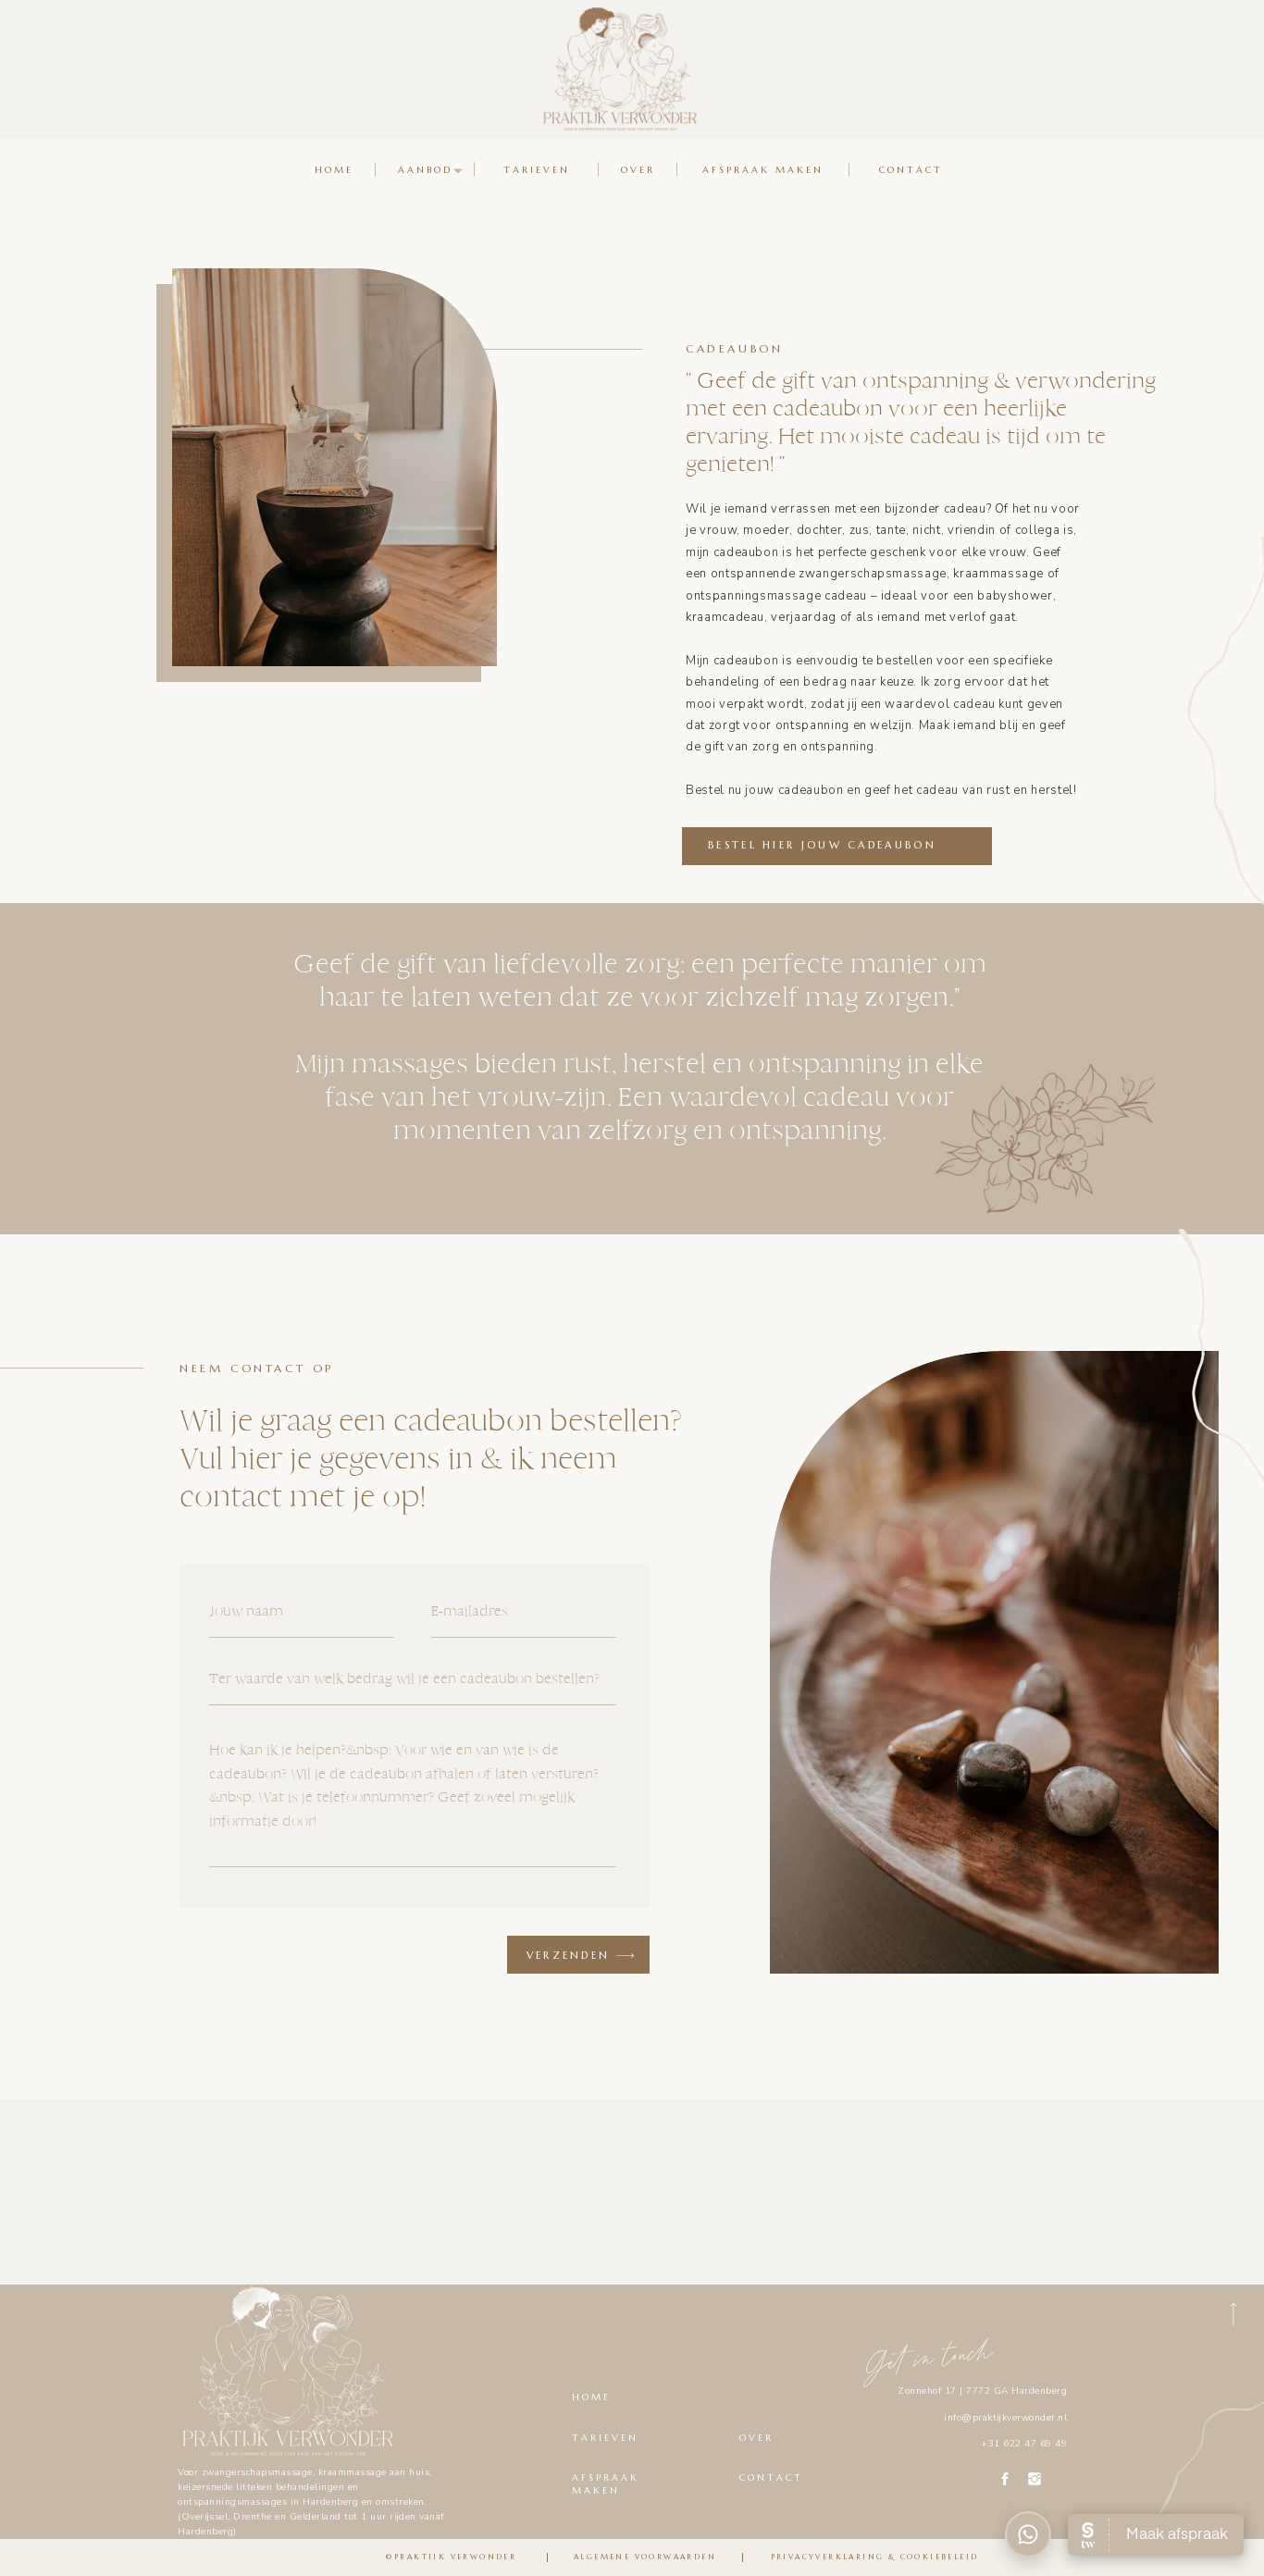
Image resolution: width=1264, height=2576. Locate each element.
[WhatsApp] (1028, 2534)
